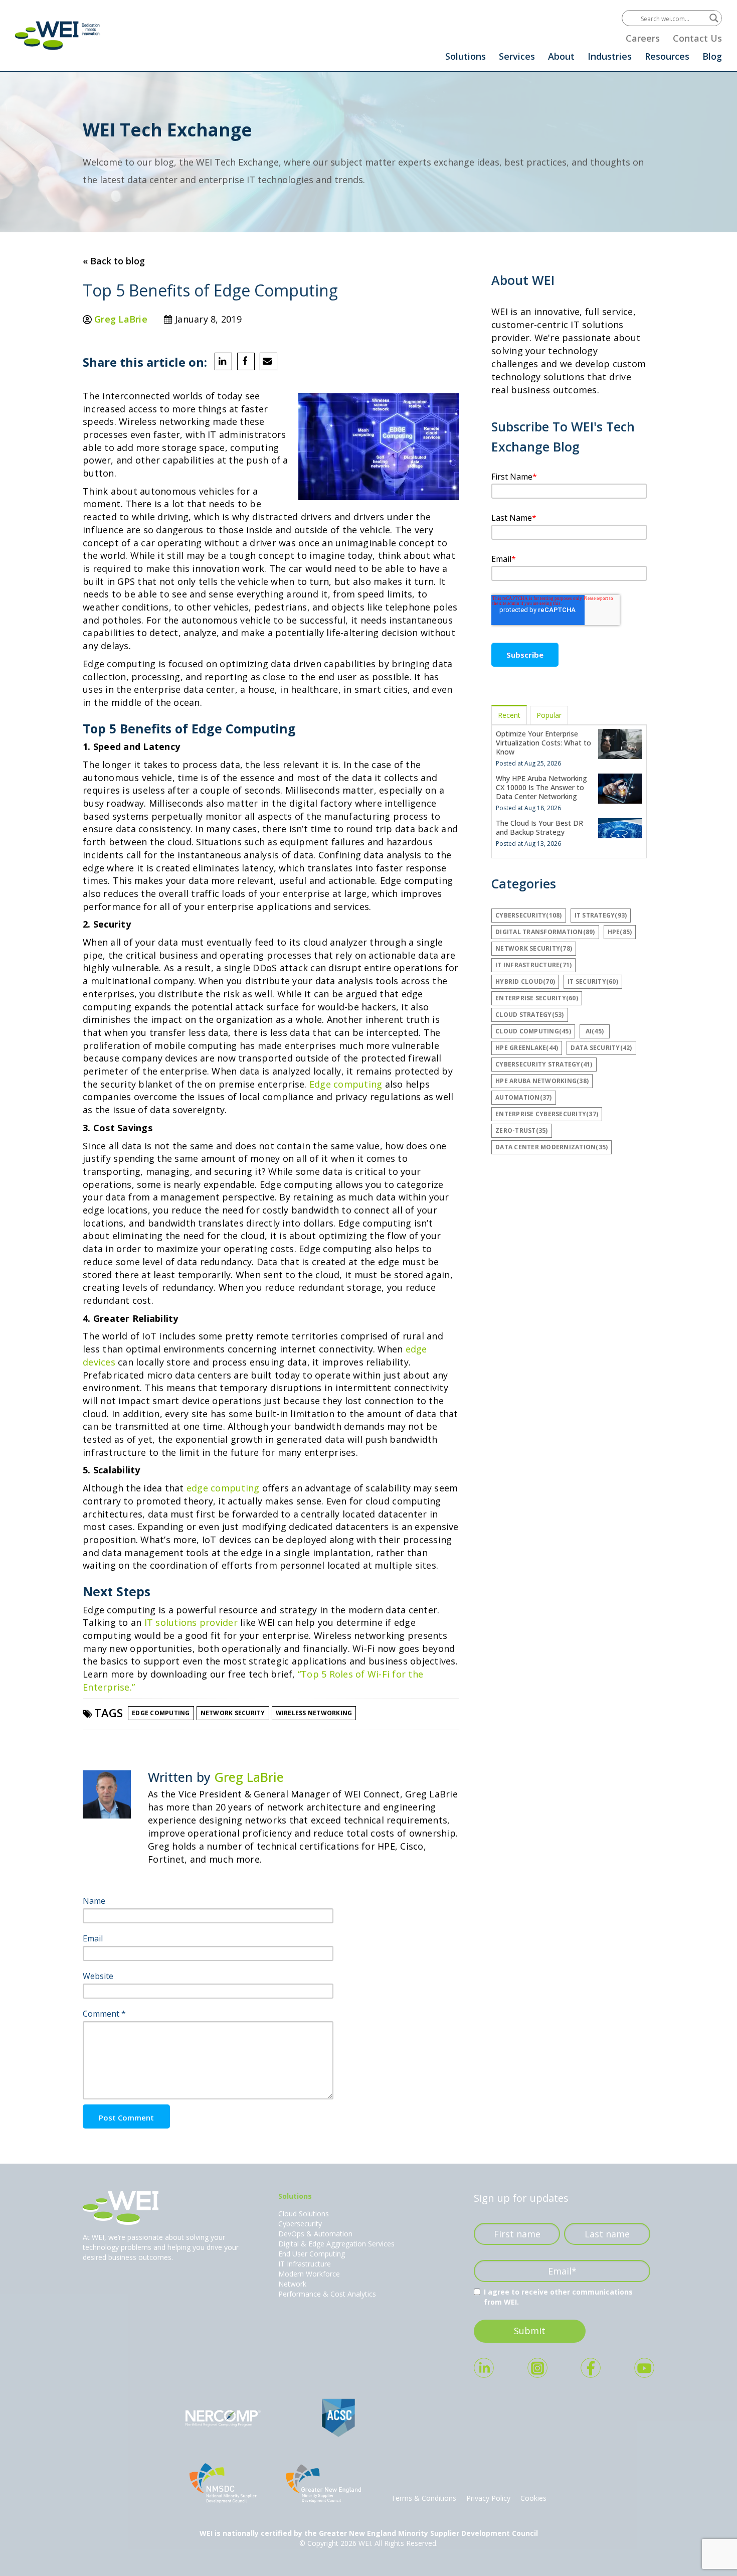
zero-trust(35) (522, 1130)
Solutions (466, 56)
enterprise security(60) (537, 998)
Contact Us (697, 38)
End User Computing (312, 2254)
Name (94, 1901)
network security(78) (534, 948)
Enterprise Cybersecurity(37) (547, 1114)
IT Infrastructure (305, 2264)
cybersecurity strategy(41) (544, 1064)
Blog (712, 56)
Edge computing (346, 1084)
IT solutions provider (191, 1622)
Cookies (533, 2498)
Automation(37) (524, 1097)
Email (93, 1938)
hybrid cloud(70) (525, 981)
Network (292, 2284)
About (561, 56)
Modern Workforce (309, 2274)
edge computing (223, 1488)
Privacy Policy (488, 2498)
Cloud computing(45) (533, 1031)
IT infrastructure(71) (533, 965)
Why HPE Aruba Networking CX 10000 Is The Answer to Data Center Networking (541, 787)
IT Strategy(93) (601, 915)
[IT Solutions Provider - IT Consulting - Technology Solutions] (58, 35)
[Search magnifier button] (714, 18)
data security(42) (601, 1048)
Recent (509, 715)
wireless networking (314, 1713)
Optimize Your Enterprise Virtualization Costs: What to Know (543, 743)
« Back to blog (114, 261)
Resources (667, 56)
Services (517, 56)
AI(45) (595, 1031)
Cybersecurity (300, 2224)
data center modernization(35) (551, 1147)
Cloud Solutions (304, 2214)
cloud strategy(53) (530, 1015)
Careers (643, 38)
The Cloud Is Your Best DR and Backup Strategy (539, 827)
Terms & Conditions (424, 2498)
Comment (104, 2014)
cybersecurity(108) (529, 915)
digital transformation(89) (545, 932)
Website (98, 1976)
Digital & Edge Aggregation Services (336, 2244)
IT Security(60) (593, 981)
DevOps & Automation (315, 2234)
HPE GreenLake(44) (527, 1048)
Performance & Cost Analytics (327, 2294)
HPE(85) (620, 932)
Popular (549, 715)
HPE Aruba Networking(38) (542, 1081)
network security (233, 1713)
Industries (610, 56)
